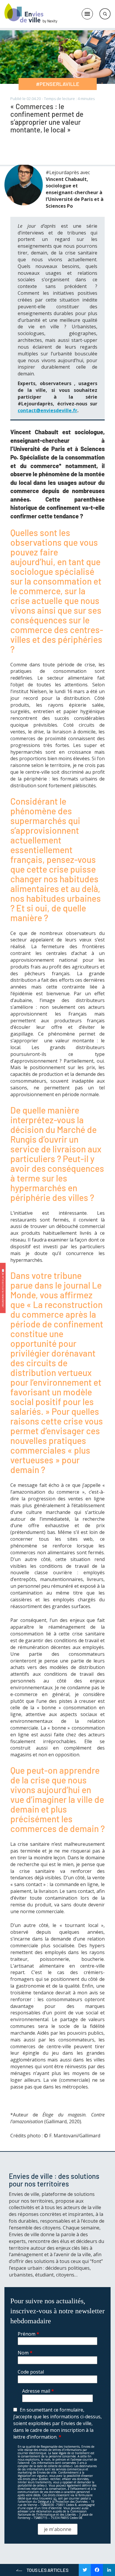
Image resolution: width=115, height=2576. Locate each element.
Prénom (28, 2334)
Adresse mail (38, 2391)
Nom (25, 2353)
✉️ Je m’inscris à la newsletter (3, 1288)
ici (55, 2498)
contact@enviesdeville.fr (47, 410)
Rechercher (105, 14)
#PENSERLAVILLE (58, 84)
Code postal (31, 2372)
